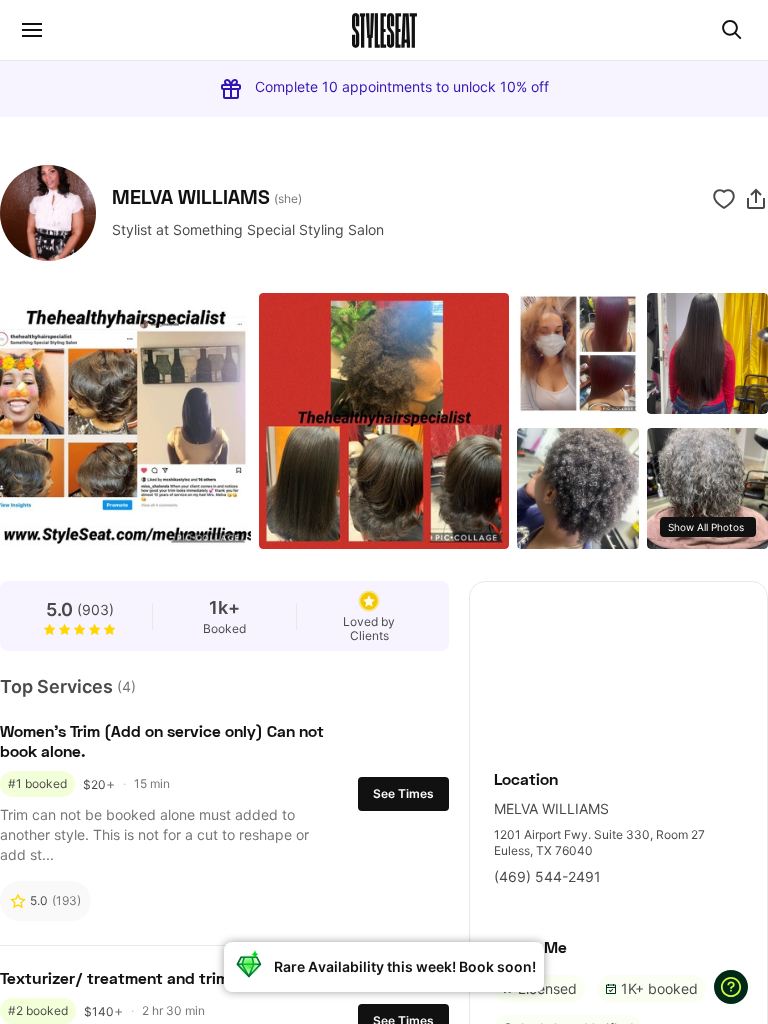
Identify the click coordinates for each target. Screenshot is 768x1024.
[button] (756, 199)
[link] (618, 664)
